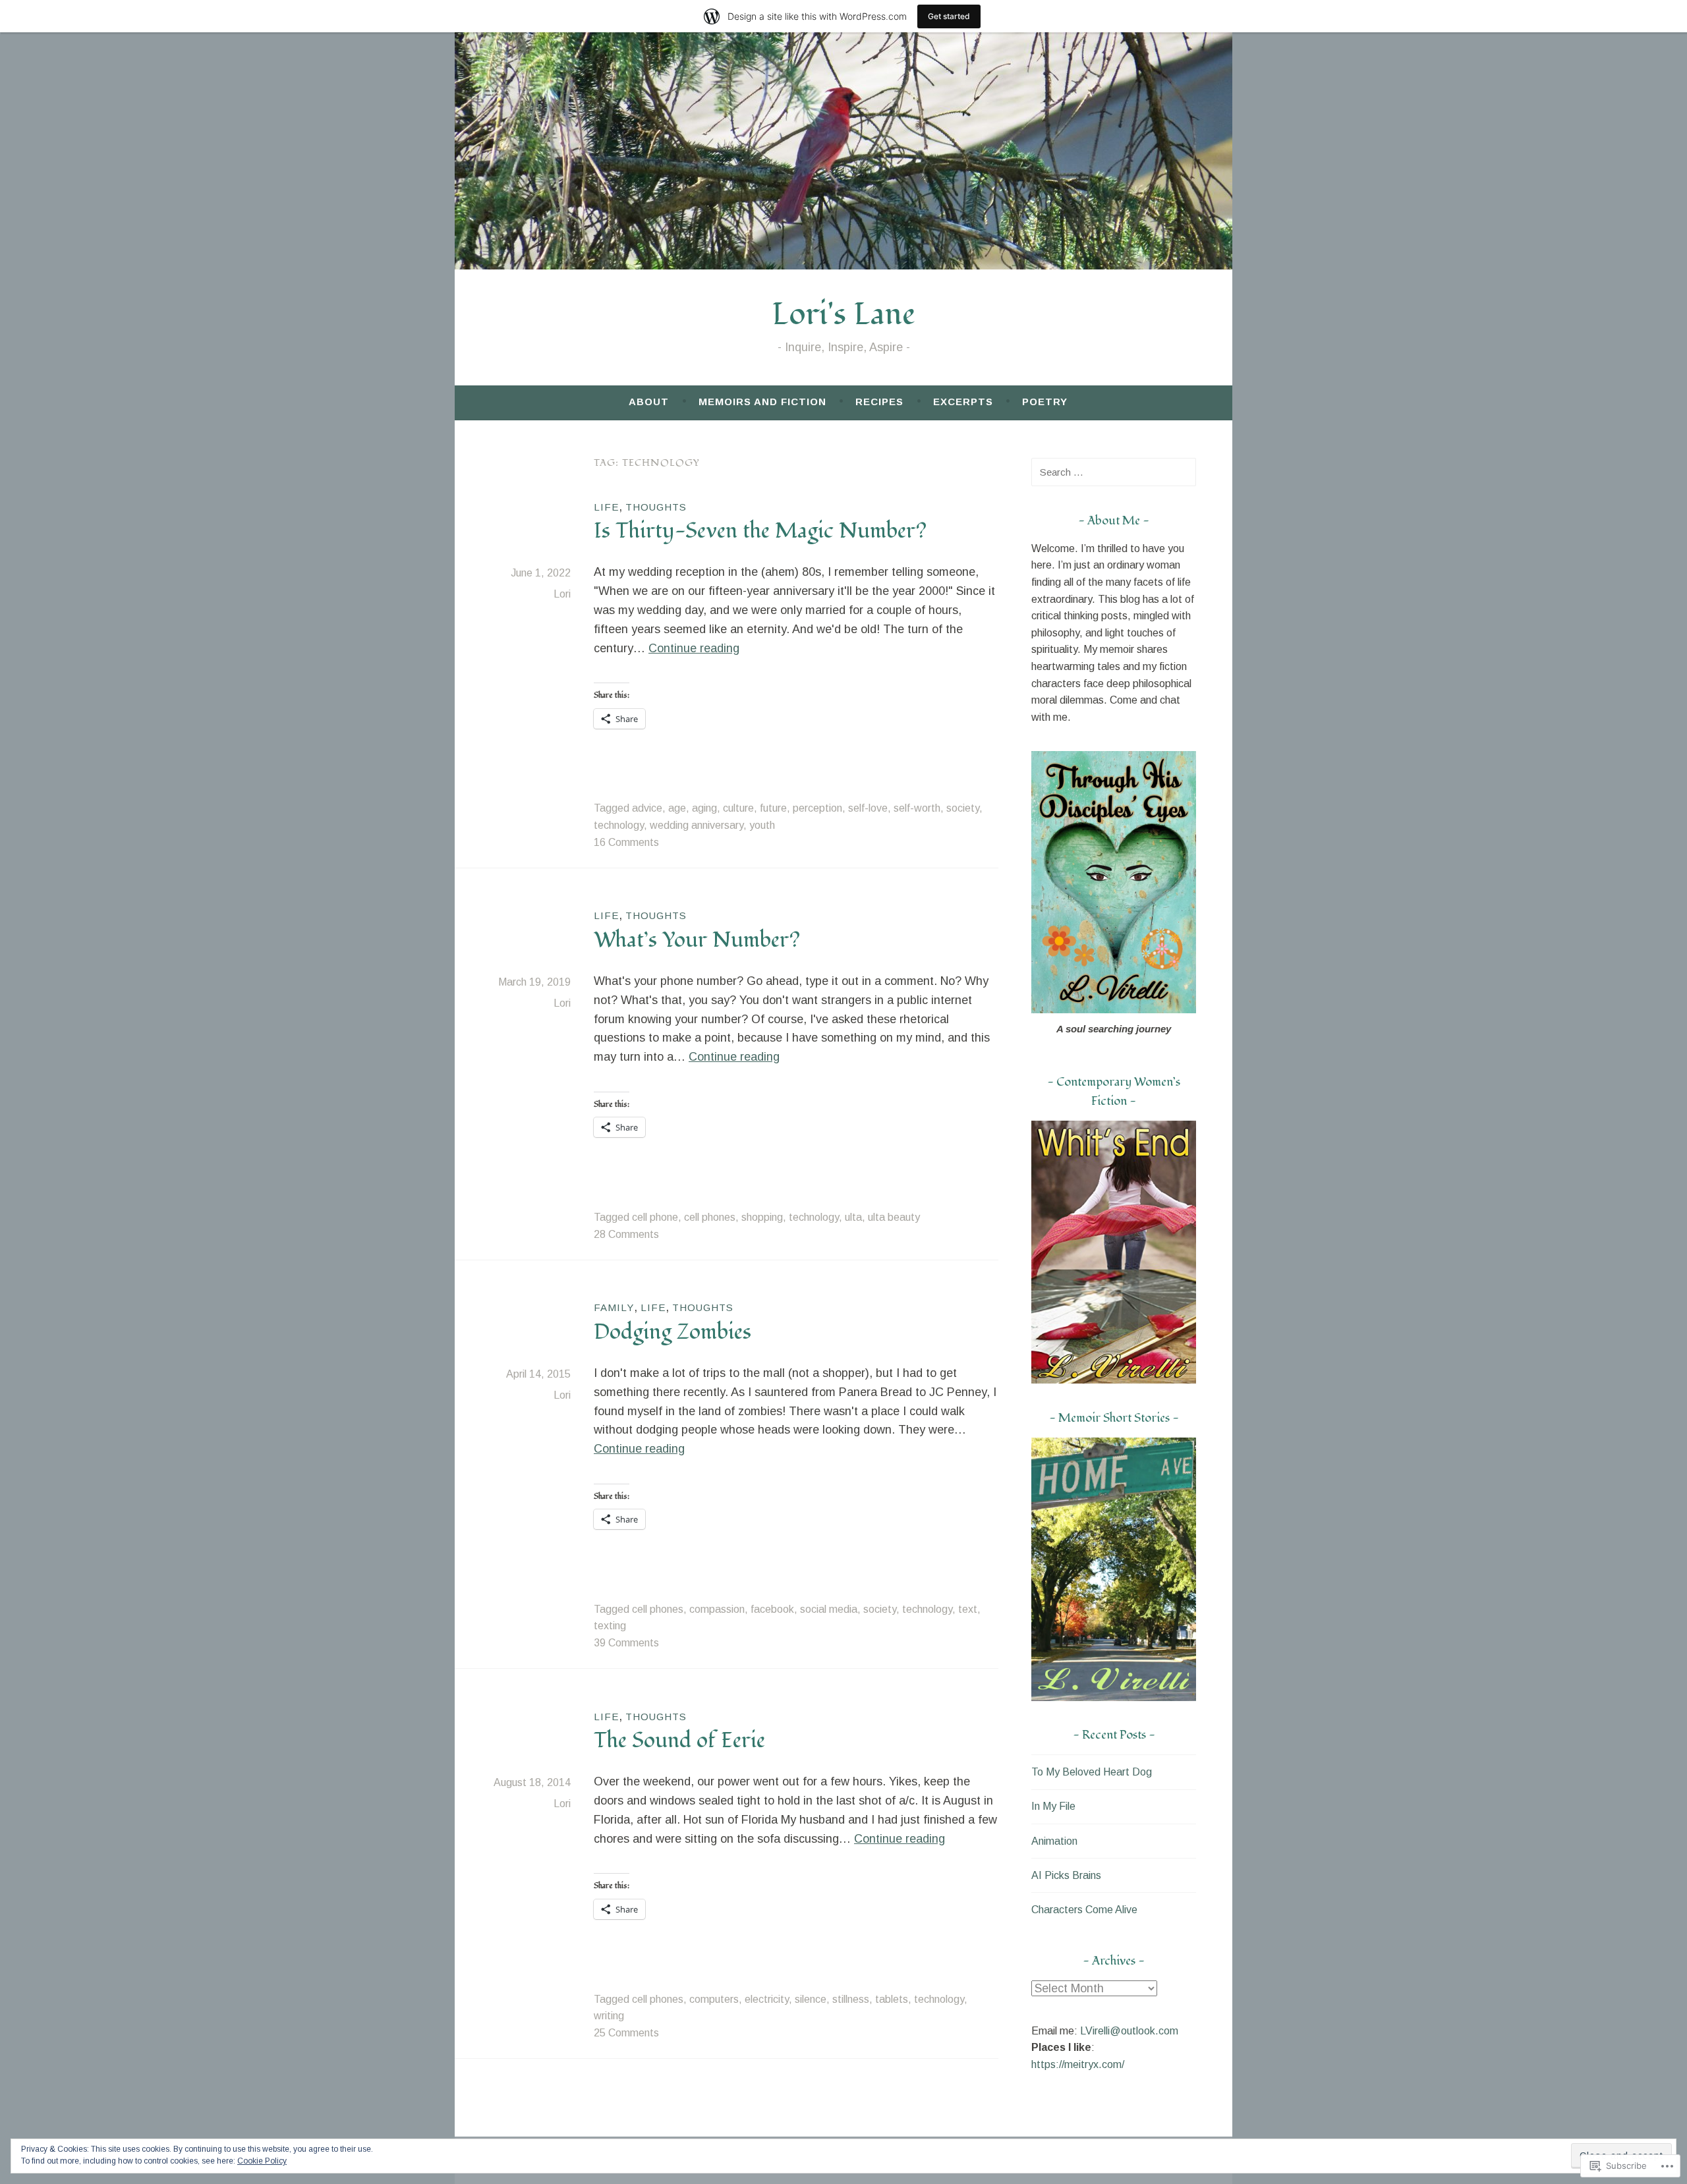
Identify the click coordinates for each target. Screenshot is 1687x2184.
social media (829, 1609)
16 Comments (626, 842)
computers (714, 1999)
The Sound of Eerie (679, 1741)
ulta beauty (894, 1217)
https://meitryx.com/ (1078, 2064)
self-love (868, 808)
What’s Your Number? (697, 940)
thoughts (656, 507)
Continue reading (694, 648)
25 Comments (626, 2033)
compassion (717, 1609)
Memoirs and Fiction (762, 402)
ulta (853, 1217)
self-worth (917, 808)
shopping (762, 1217)
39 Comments (626, 1643)
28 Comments (626, 1234)
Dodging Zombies (672, 1332)
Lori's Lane (843, 315)
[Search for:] (1114, 472)
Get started (949, 16)
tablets (892, 1999)
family (614, 1307)
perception (817, 808)
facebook (772, 1609)
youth (762, 825)
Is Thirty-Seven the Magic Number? (760, 531)
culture (738, 808)
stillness (851, 1999)
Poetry (1045, 402)
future (773, 808)
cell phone (655, 1217)
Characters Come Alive (1084, 1910)
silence (811, 1999)
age (677, 808)
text (968, 1609)
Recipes (879, 402)
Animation (1054, 1841)
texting (610, 1626)
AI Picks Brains (1066, 1875)
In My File (1053, 1806)
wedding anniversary (697, 825)
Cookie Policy (262, 2161)
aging (704, 808)
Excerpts (963, 402)
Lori (562, 594)
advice (647, 808)
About (649, 402)
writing (609, 2016)
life (606, 507)
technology (619, 825)
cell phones (710, 1217)
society (963, 808)
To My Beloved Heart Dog (1092, 1772)
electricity (767, 1999)
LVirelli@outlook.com (1129, 2031)
